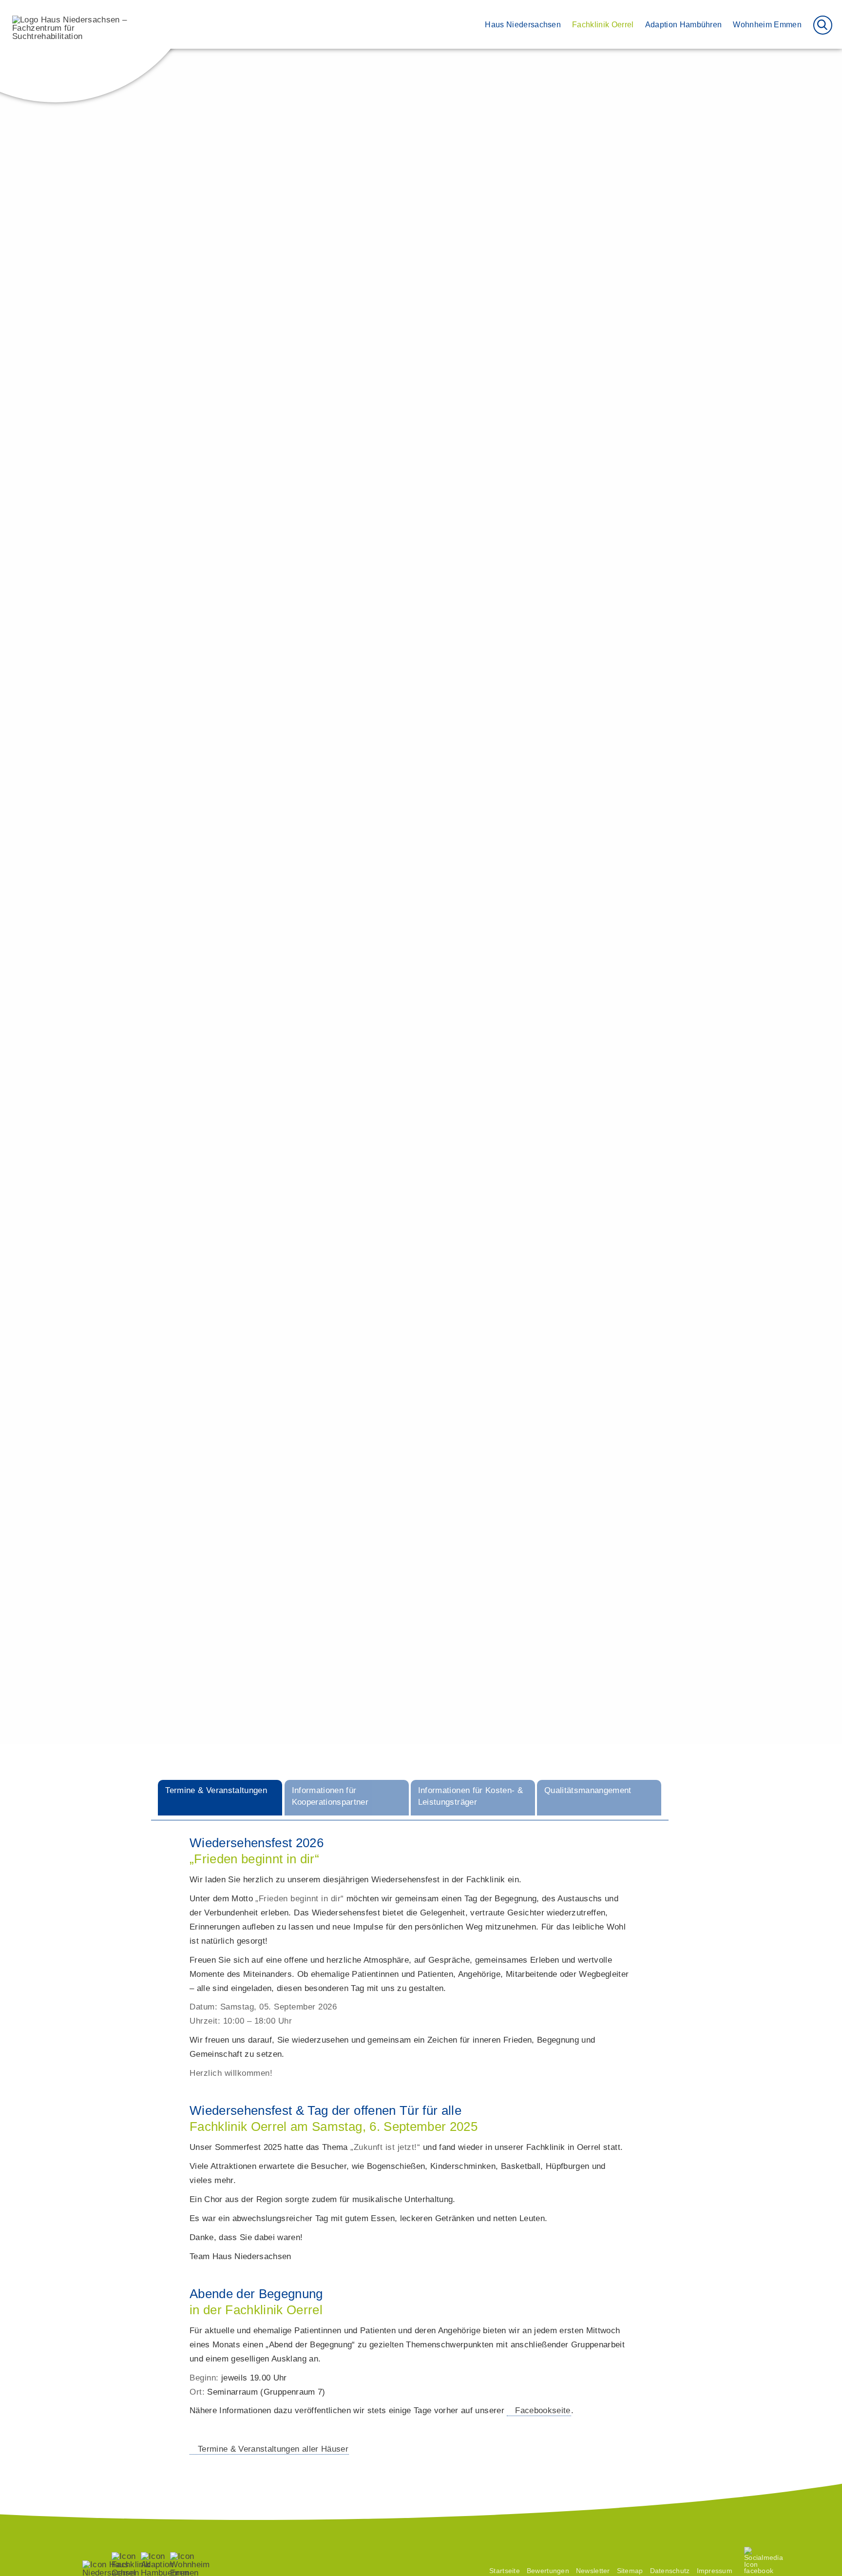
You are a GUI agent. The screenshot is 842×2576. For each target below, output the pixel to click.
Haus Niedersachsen (523, 24)
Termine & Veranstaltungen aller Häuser (273, 2449)
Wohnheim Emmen (767, 24)
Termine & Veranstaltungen (625, 399)
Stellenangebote (606, 501)
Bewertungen (600, 480)
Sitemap (630, 2571)
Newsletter (593, 2571)
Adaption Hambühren (684, 24)
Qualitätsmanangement (618, 460)
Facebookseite (543, 2410)
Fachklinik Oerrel (603, 24)
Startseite (505, 2571)
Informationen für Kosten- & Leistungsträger (654, 440)
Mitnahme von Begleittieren (443, 490)
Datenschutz (670, 2571)
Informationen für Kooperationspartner (644, 420)
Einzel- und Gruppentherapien (519, 1322)
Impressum (715, 2571)
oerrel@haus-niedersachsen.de (608, 361)
